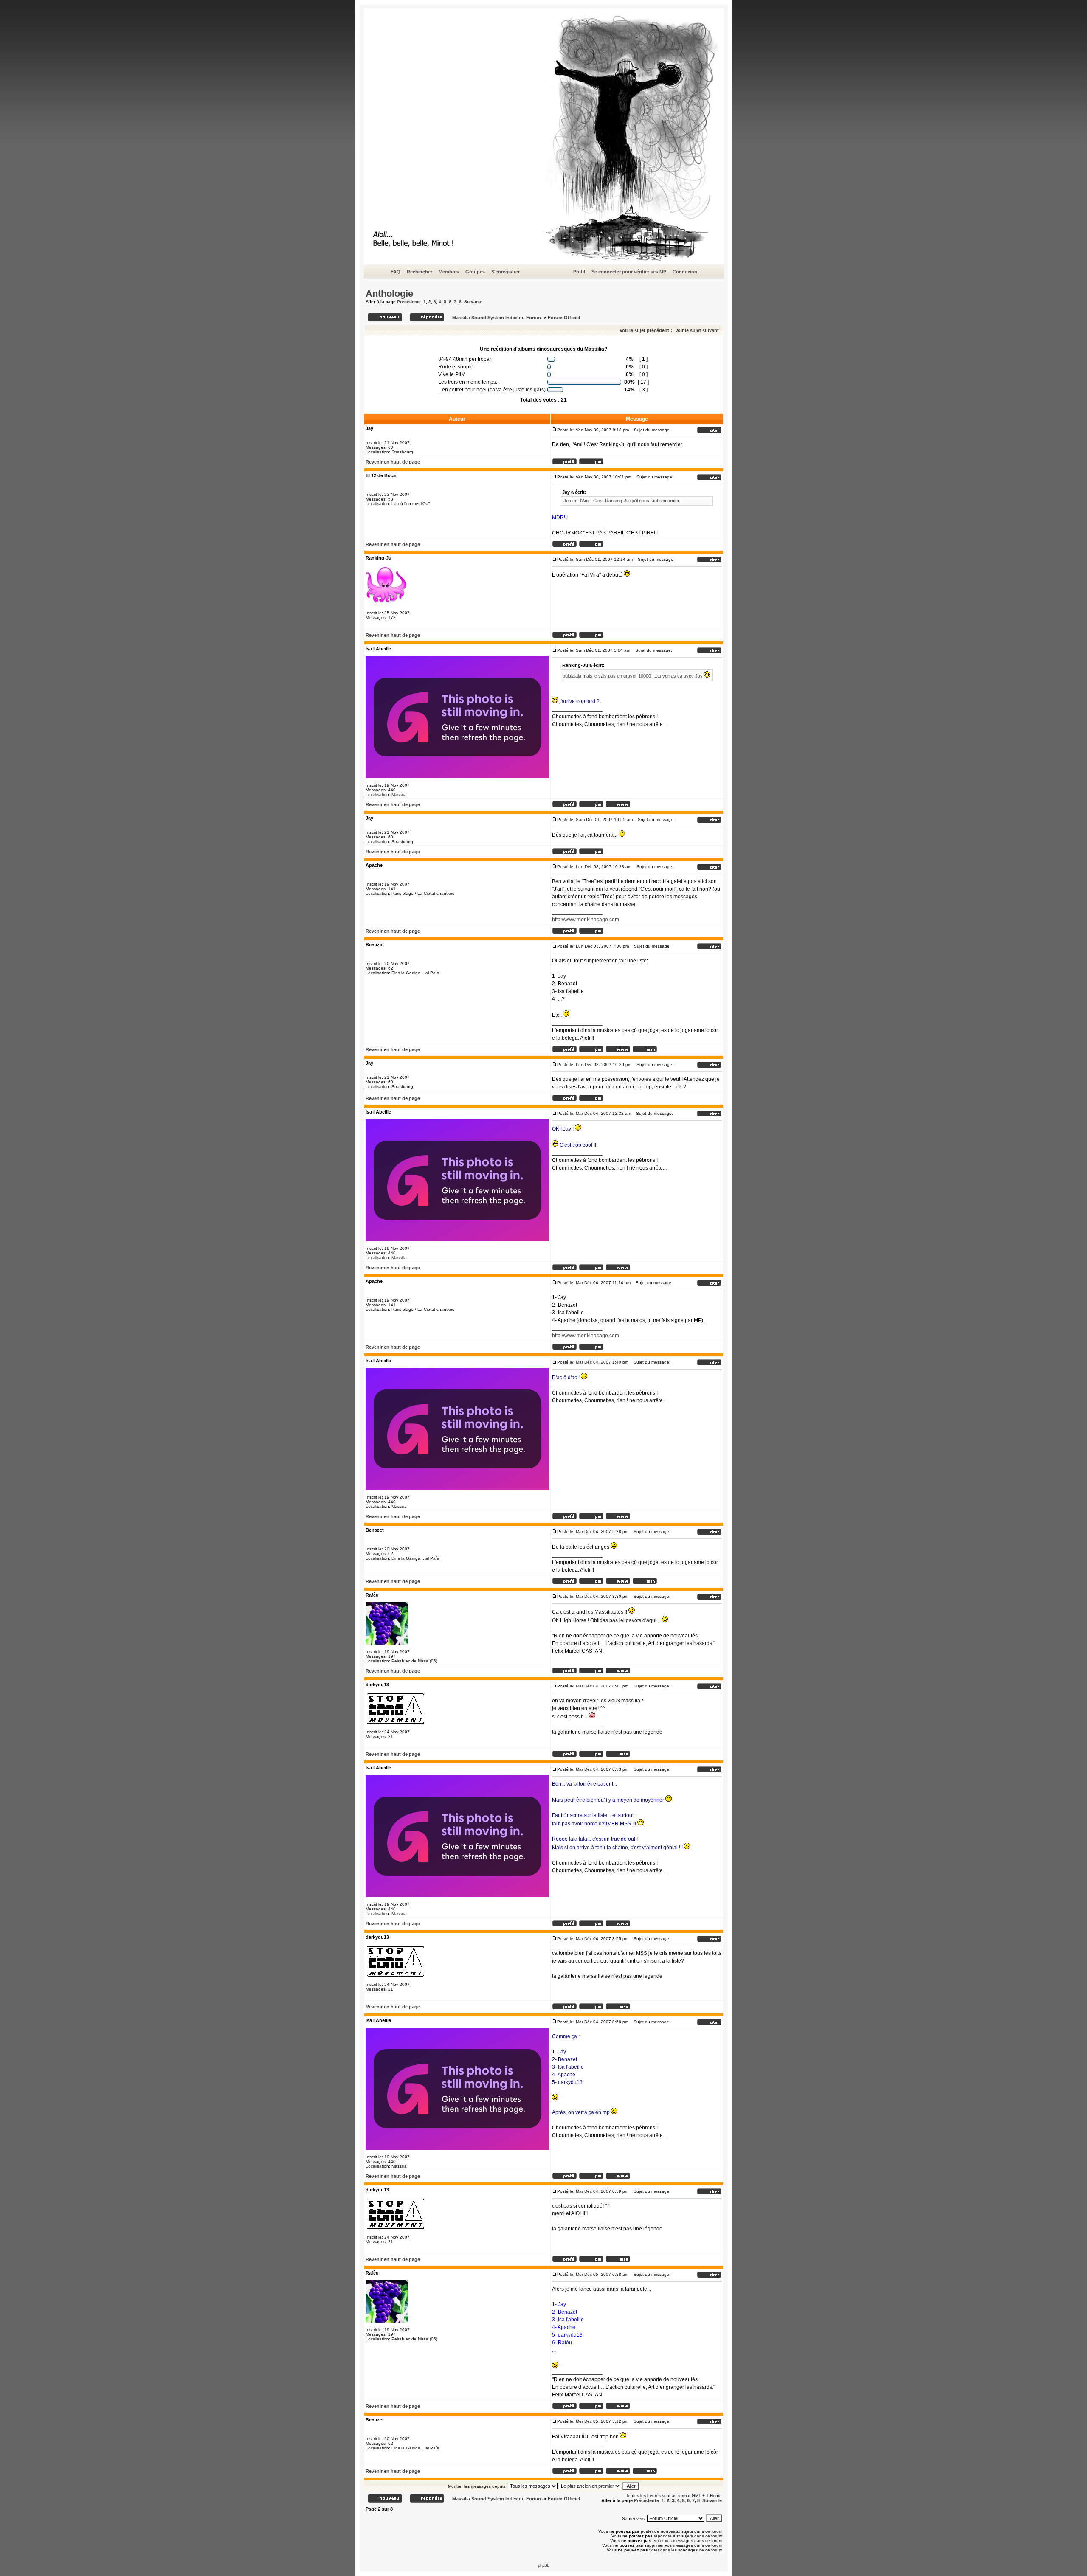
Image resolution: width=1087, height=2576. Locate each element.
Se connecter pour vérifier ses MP (629, 272)
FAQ (396, 272)
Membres (449, 272)
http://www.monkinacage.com (586, 920)
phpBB (544, 2565)
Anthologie (389, 294)
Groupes (475, 272)
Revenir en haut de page (393, 462)
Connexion (685, 272)
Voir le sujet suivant (697, 330)
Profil (579, 272)
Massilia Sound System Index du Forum (497, 318)
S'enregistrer (505, 272)
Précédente (409, 302)
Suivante (473, 302)
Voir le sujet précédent (644, 330)
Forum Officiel (564, 318)
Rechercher (420, 272)
